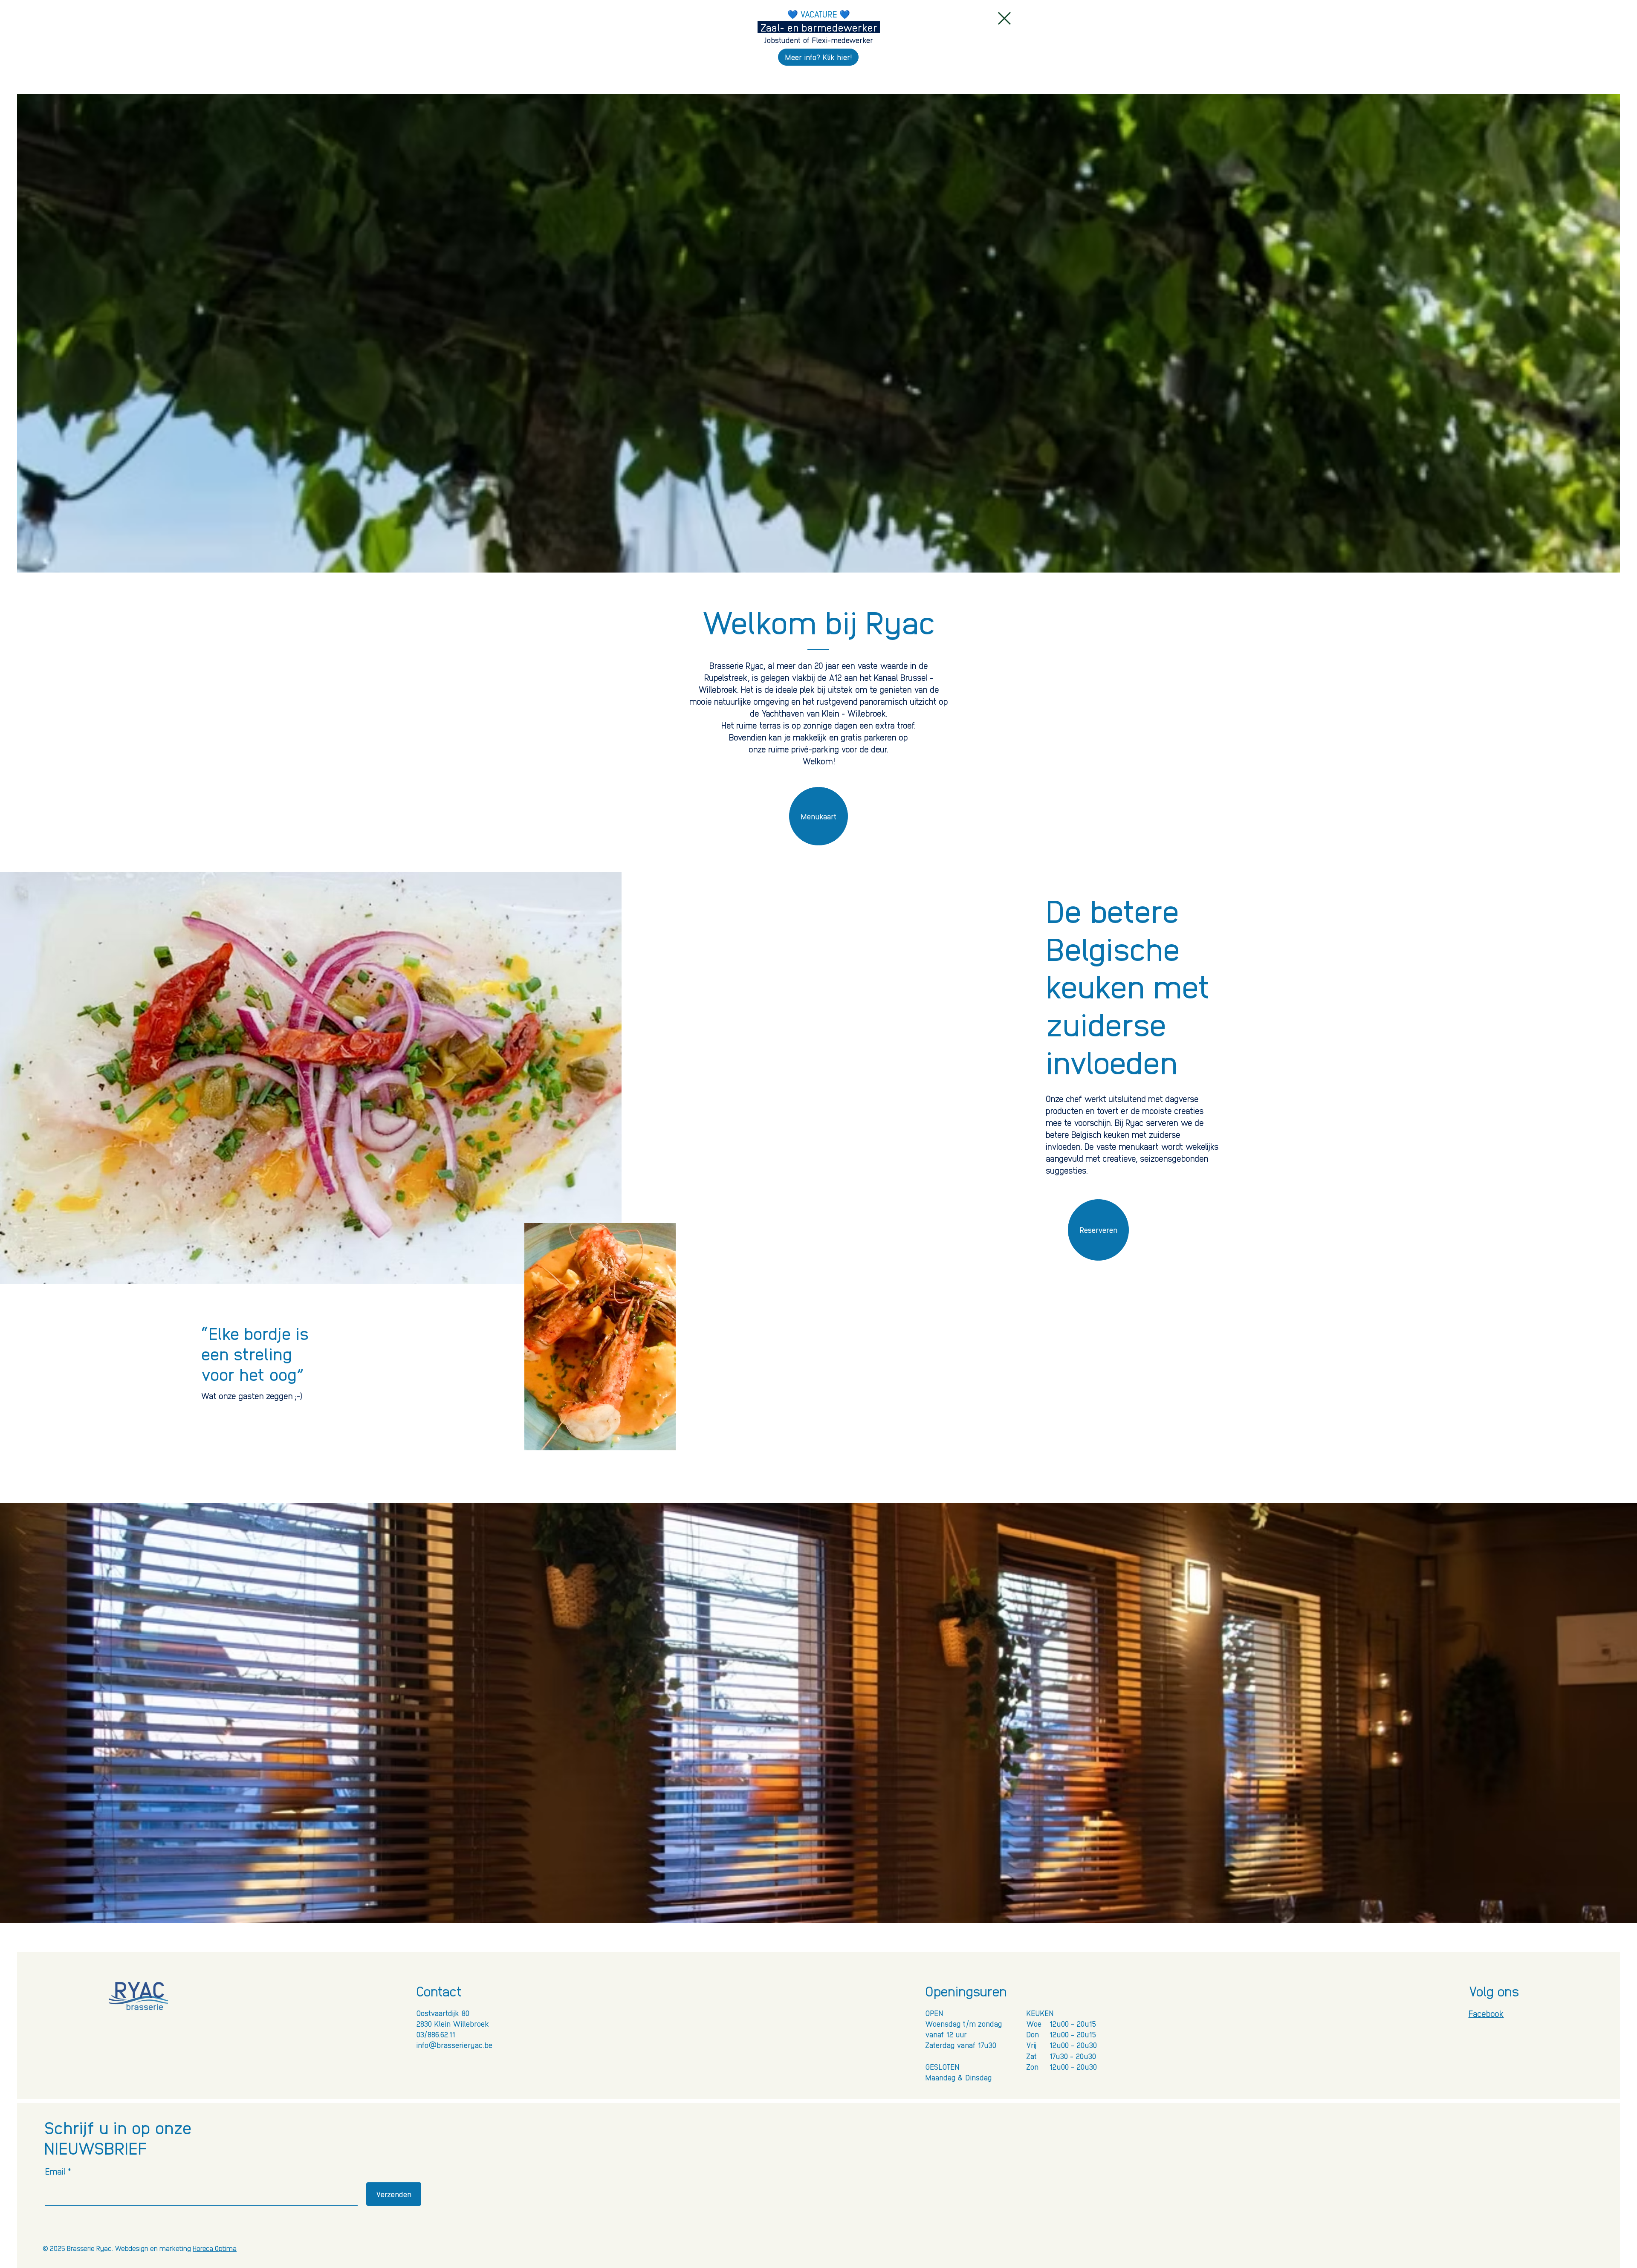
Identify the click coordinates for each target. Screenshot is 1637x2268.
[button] (1004, 18)
